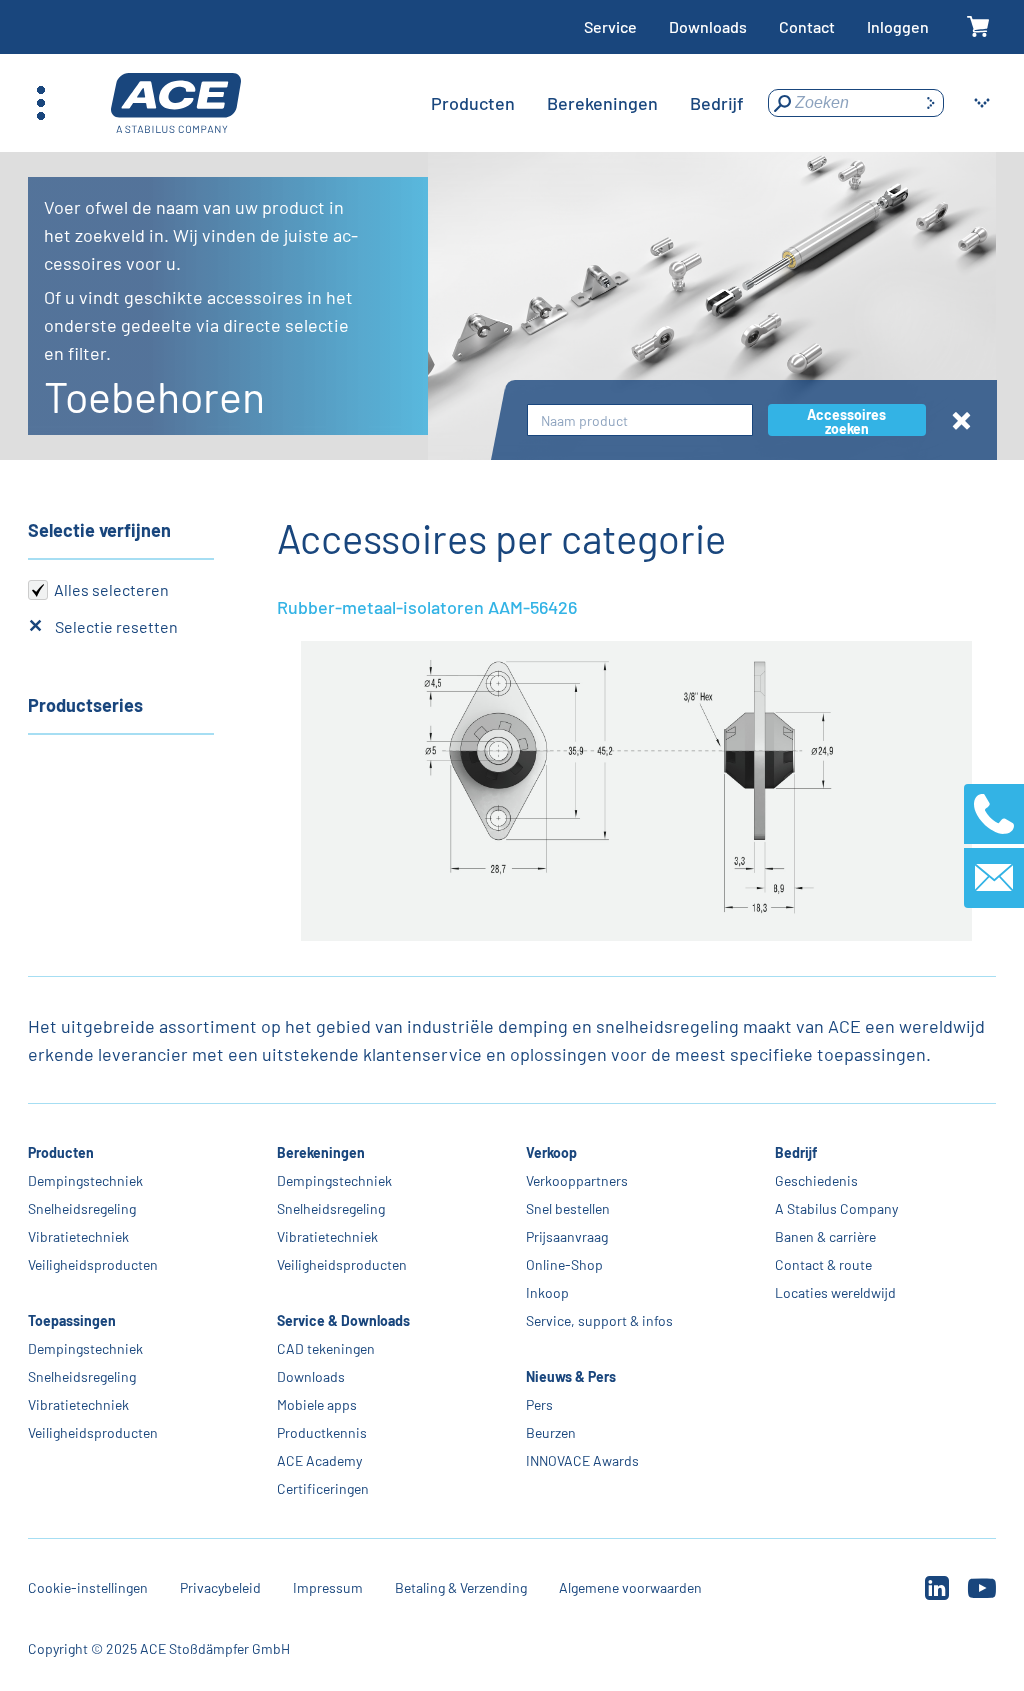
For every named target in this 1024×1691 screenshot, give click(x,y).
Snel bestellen (568, 1208)
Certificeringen (323, 1488)
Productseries (85, 705)
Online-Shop (564, 1264)
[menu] (587, 103)
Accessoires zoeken (846, 421)
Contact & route (823, 1264)
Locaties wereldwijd (835, 1292)
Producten (61, 1152)
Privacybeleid (220, 1587)
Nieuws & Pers (571, 1376)
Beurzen (551, 1432)
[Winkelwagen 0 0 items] (978, 27)
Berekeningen (321, 1152)
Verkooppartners (577, 1180)
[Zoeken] (930, 103)
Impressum (328, 1587)
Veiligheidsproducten (93, 1264)
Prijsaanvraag (567, 1236)
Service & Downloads (343, 1320)
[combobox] (640, 420)
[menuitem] (473, 103)
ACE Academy (319, 1460)
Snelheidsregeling (82, 1208)
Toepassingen (72, 1320)
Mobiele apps (317, 1404)
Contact (807, 26)
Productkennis (322, 1432)
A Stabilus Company (836, 1208)
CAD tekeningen (326, 1348)
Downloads (708, 26)
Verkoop (551, 1152)
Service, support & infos (599, 1320)
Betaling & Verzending (461, 1587)
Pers (539, 1404)
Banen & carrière (825, 1236)
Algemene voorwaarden (630, 1587)
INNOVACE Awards (582, 1460)
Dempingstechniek (85, 1180)
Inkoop (547, 1292)
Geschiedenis (816, 1180)
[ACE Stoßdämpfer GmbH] (176, 103)
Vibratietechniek (78, 1236)
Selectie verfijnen (99, 530)
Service (610, 26)
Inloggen (898, 26)
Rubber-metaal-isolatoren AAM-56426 (427, 607)
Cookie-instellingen (88, 1587)
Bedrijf (796, 1152)
